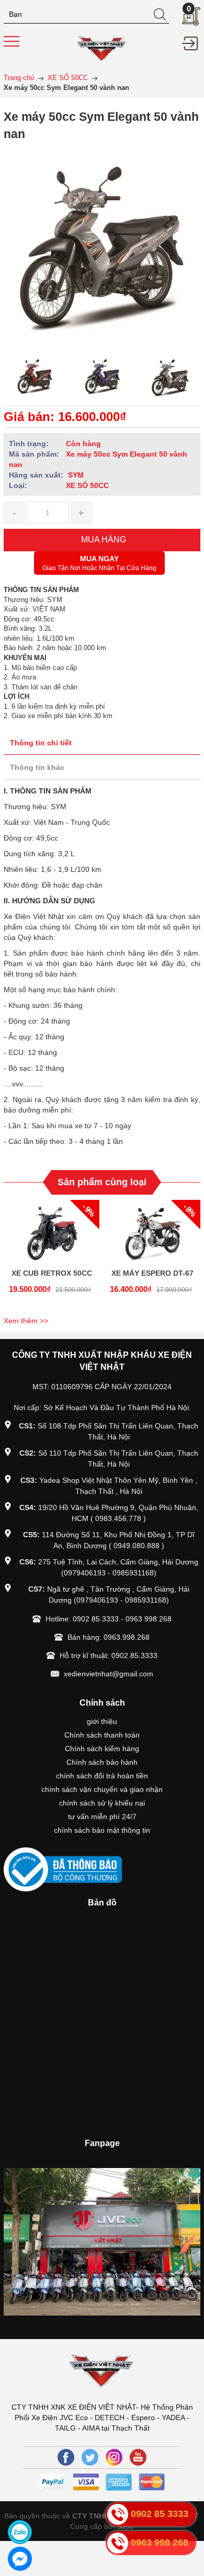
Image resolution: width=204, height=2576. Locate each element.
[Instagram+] (114, 2457)
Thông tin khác (37, 767)
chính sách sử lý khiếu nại (102, 1803)
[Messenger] (20, 2559)
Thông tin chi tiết (41, 743)
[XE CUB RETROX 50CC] (52, 1231)
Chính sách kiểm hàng (102, 1749)
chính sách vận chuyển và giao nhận (102, 1789)
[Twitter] (90, 2457)
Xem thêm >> (26, 1321)
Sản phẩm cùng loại (102, 1182)
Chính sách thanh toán (102, 1735)
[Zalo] (20, 2532)
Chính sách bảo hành (102, 1762)
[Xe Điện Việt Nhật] (102, 48)
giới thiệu (102, 1721)
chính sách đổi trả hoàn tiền (102, 1776)
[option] (35, 377)
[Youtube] (138, 2457)
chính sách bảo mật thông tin (102, 1830)
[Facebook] (66, 2457)
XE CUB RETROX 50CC (52, 1273)
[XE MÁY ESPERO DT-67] (152, 1231)
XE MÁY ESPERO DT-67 (152, 1273)
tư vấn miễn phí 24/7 (102, 1817)
